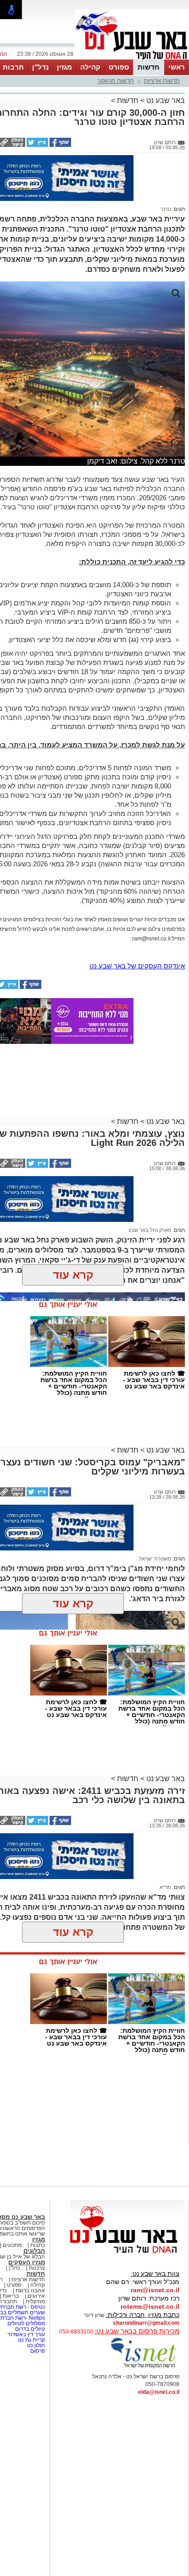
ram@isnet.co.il (155, 2290)
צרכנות (37, 2268)
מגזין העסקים (27, 2262)
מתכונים (12, 2245)
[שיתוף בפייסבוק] (60, 145)
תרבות (13, 67)
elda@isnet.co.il (159, 2392)
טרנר (166, 209)
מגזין (64, 67)
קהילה (90, 67)
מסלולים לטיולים (26, 2323)
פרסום (37, 2351)
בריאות (11, 2296)
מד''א (165, 1887)
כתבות (38, 2245)
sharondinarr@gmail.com (146, 2323)
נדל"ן (40, 67)
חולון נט (35, 2345)
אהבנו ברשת (30, 2290)
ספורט (119, 67)
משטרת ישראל (155, 1559)
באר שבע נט (165, 100)
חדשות (149, 67)
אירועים (36, 2296)
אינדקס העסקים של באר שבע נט (137, 966)
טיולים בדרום (29, 2329)
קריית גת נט (31, 2340)
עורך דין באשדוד (26, 2334)
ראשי (177, 67)
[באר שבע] (132, 59)
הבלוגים (34, 2251)
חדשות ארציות (162, 81)
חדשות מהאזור (116, 81)
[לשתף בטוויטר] (37, 145)
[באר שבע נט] (127, 2253)
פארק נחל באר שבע (150, 1230)
